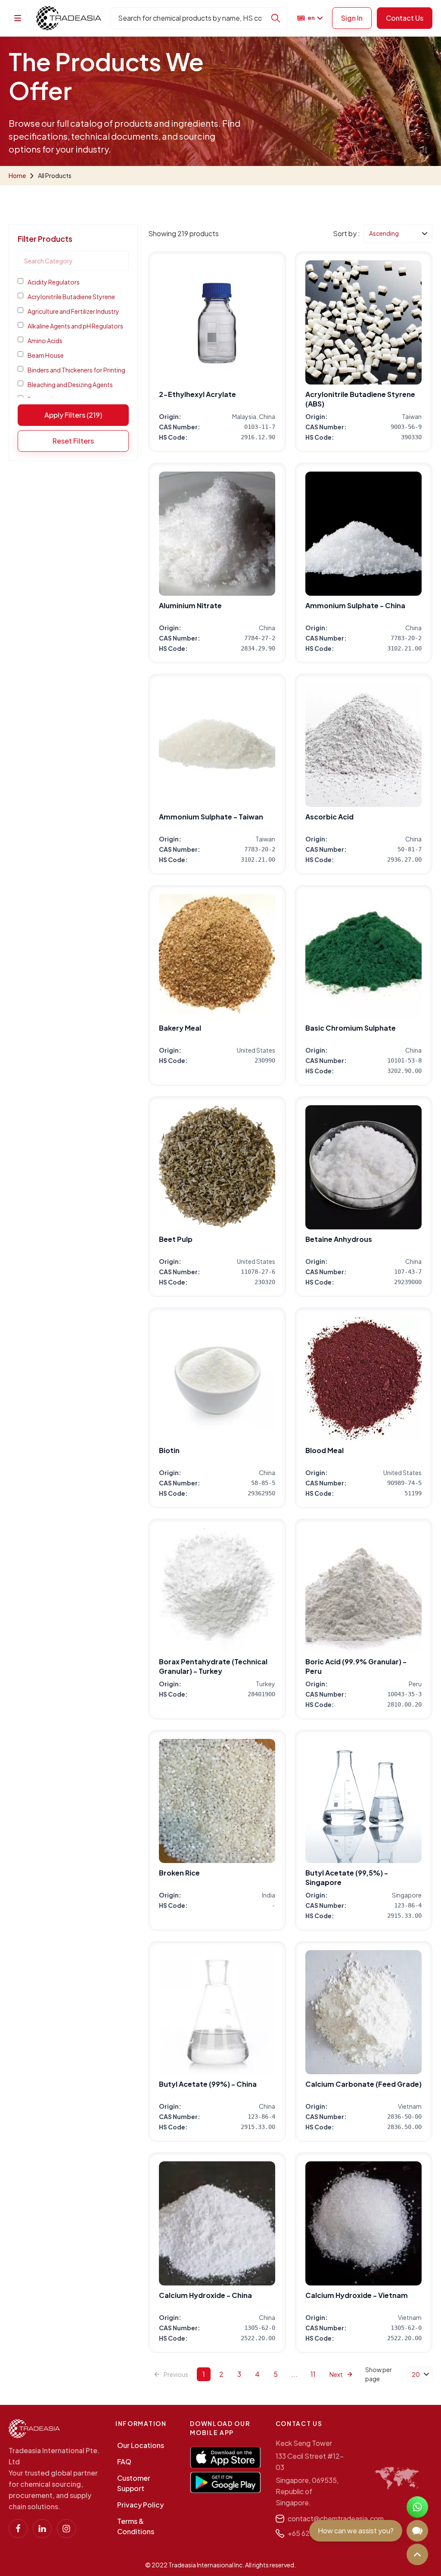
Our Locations (141, 2445)
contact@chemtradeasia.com (336, 2518)
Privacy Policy (140, 2505)
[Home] (34, 2429)
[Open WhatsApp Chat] (417, 2507)
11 (313, 2374)
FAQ (124, 2462)
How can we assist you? (356, 2531)
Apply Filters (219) (73, 415)
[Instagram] (66, 2529)
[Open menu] (18, 18)
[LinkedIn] (42, 2529)
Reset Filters (73, 441)
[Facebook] (18, 2529)
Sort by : (346, 233)
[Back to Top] (417, 2554)
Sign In (352, 18)
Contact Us (405, 18)
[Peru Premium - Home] (69, 18)
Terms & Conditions (136, 2526)
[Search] (276, 18)
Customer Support (134, 2483)
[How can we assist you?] (417, 2531)
